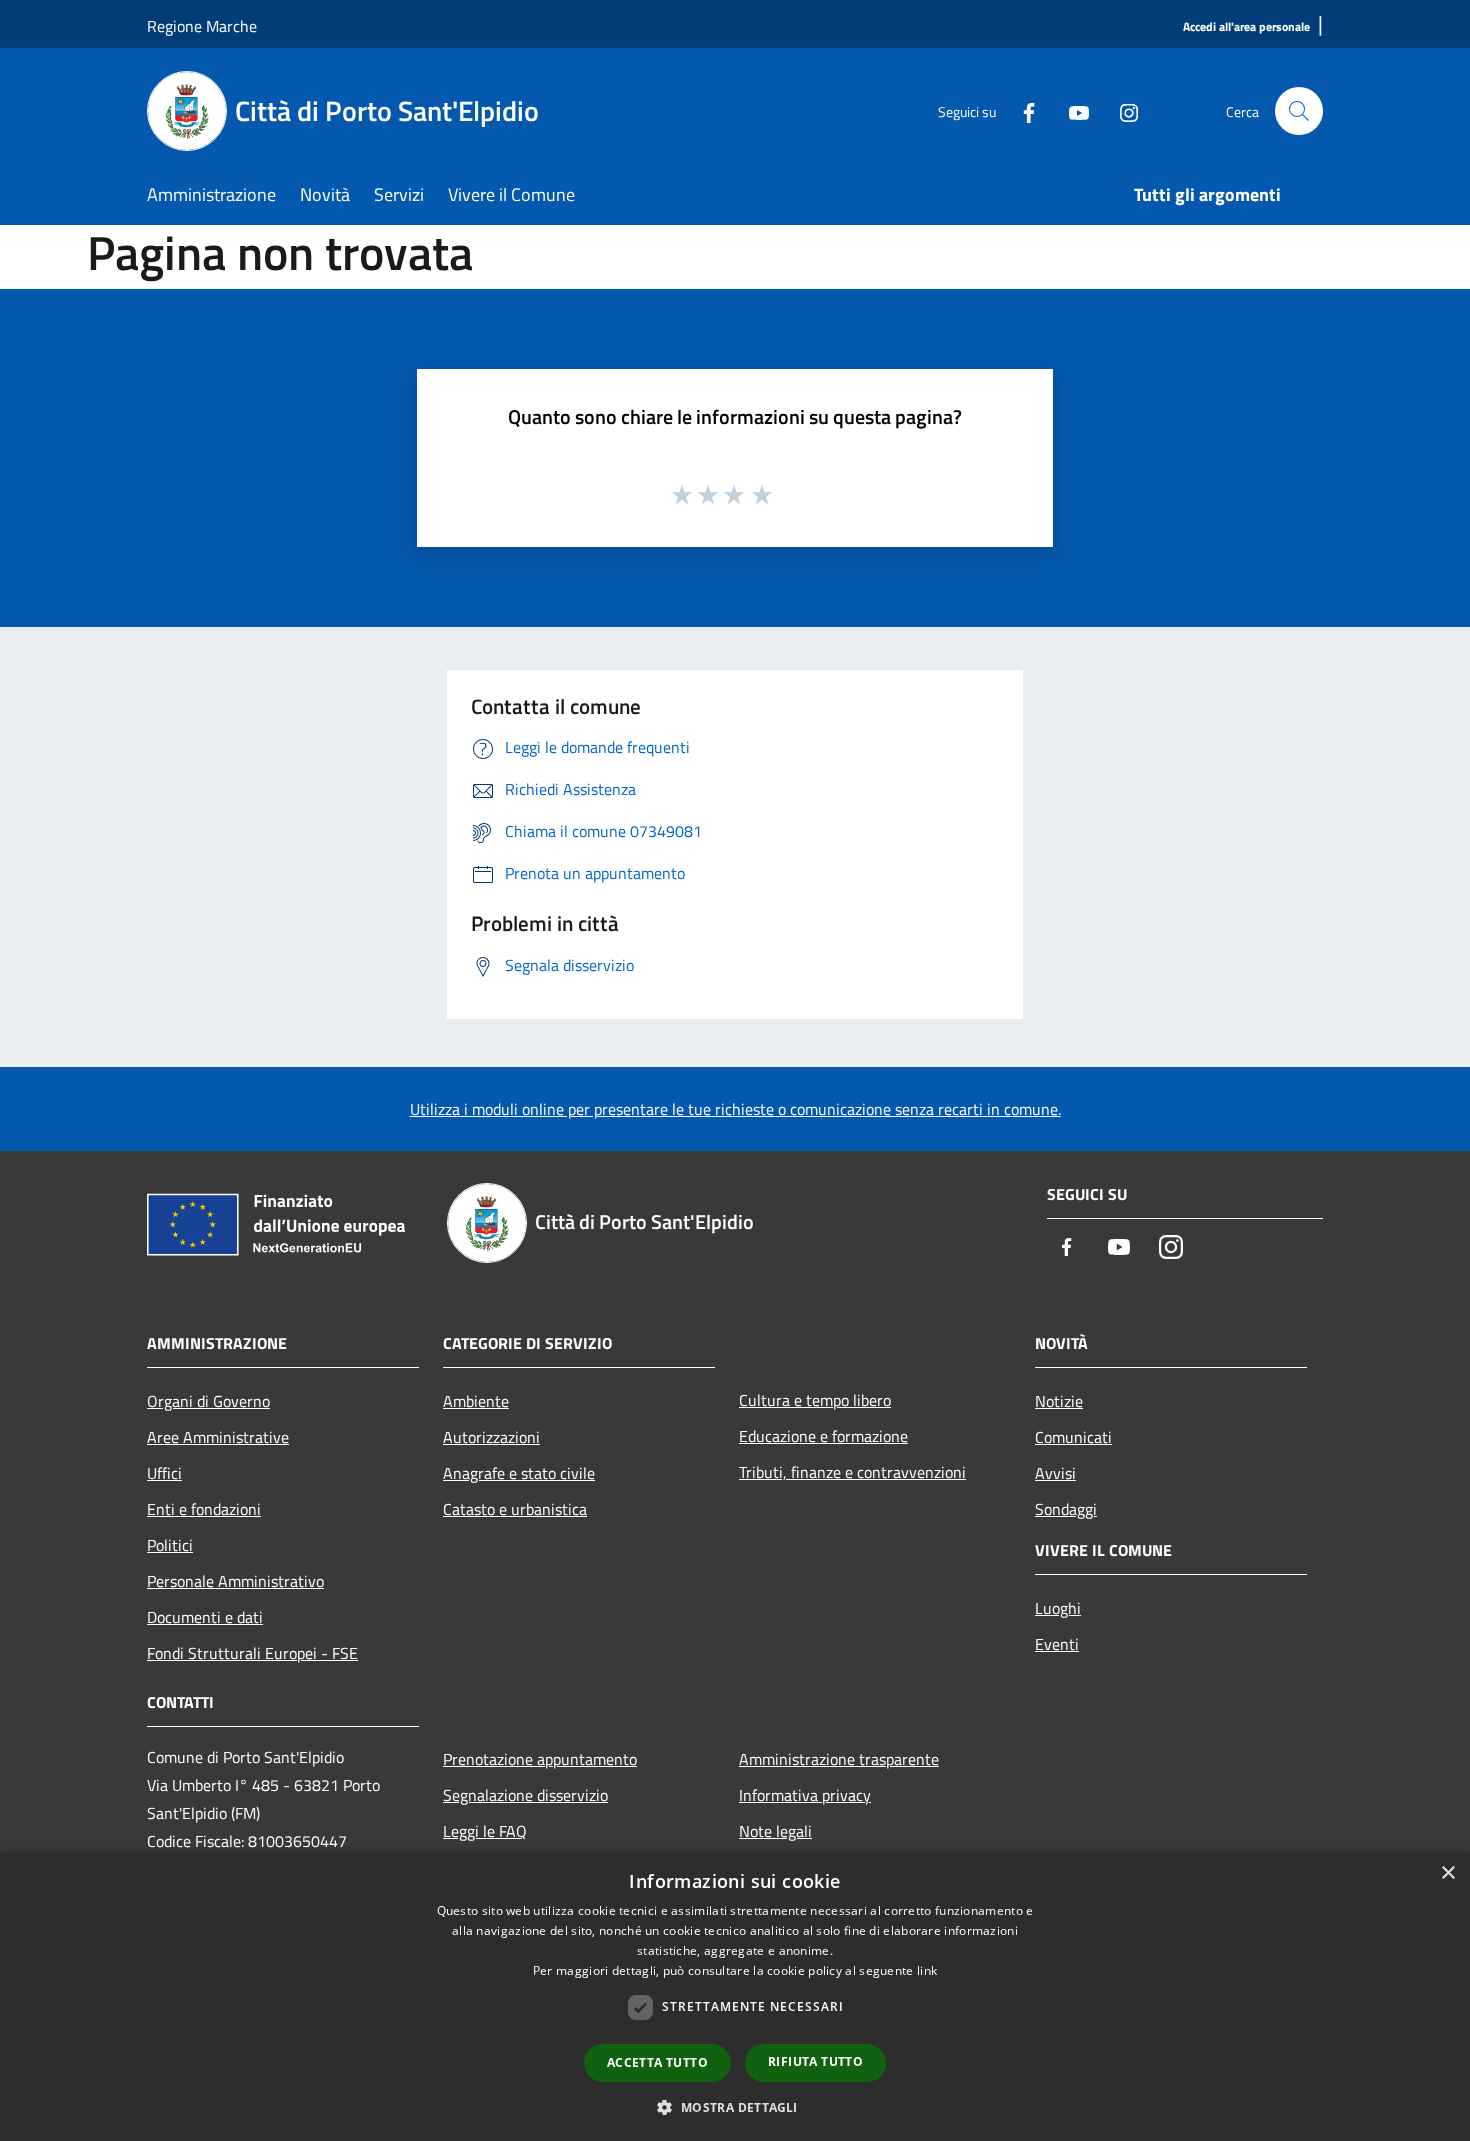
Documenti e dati (205, 1617)
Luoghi (1058, 1608)
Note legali (775, 1831)
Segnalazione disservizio (525, 1795)
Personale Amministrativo (235, 1581)
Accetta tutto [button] (657, 2062)
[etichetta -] (763, 494)
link (927, 1970)
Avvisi (1055, 1473)
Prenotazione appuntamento (540, 1759)
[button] (734, 2107)
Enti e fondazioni (204, 1509)
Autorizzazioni (491, 1437)
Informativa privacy (805, 1795)
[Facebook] (1021, 110)
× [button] (1447, 1873)
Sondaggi (1066, 1509)
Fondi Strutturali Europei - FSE (252, 1653)
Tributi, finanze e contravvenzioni (852, 1472)
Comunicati (1073, 1437)
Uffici (164, 1473)
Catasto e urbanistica (515, 1509)
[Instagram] (1121, 110)
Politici (170, 1545)
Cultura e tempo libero (815, 1400)
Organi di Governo (208, 1401)
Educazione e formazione (823, 1436)
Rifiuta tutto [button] (815, 2061)
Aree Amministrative (218, 1437)
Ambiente (476, 1401)
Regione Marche (202, 26)
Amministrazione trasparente (839, 1759)
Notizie (1059, 1401)
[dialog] (735, 1996)
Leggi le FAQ (485, 1831)
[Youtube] (1071, 110)
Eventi (1057, 1644)
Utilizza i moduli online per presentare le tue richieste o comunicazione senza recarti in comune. (735, 1109)
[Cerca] (1299, 111)
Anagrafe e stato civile (519, 1473)
